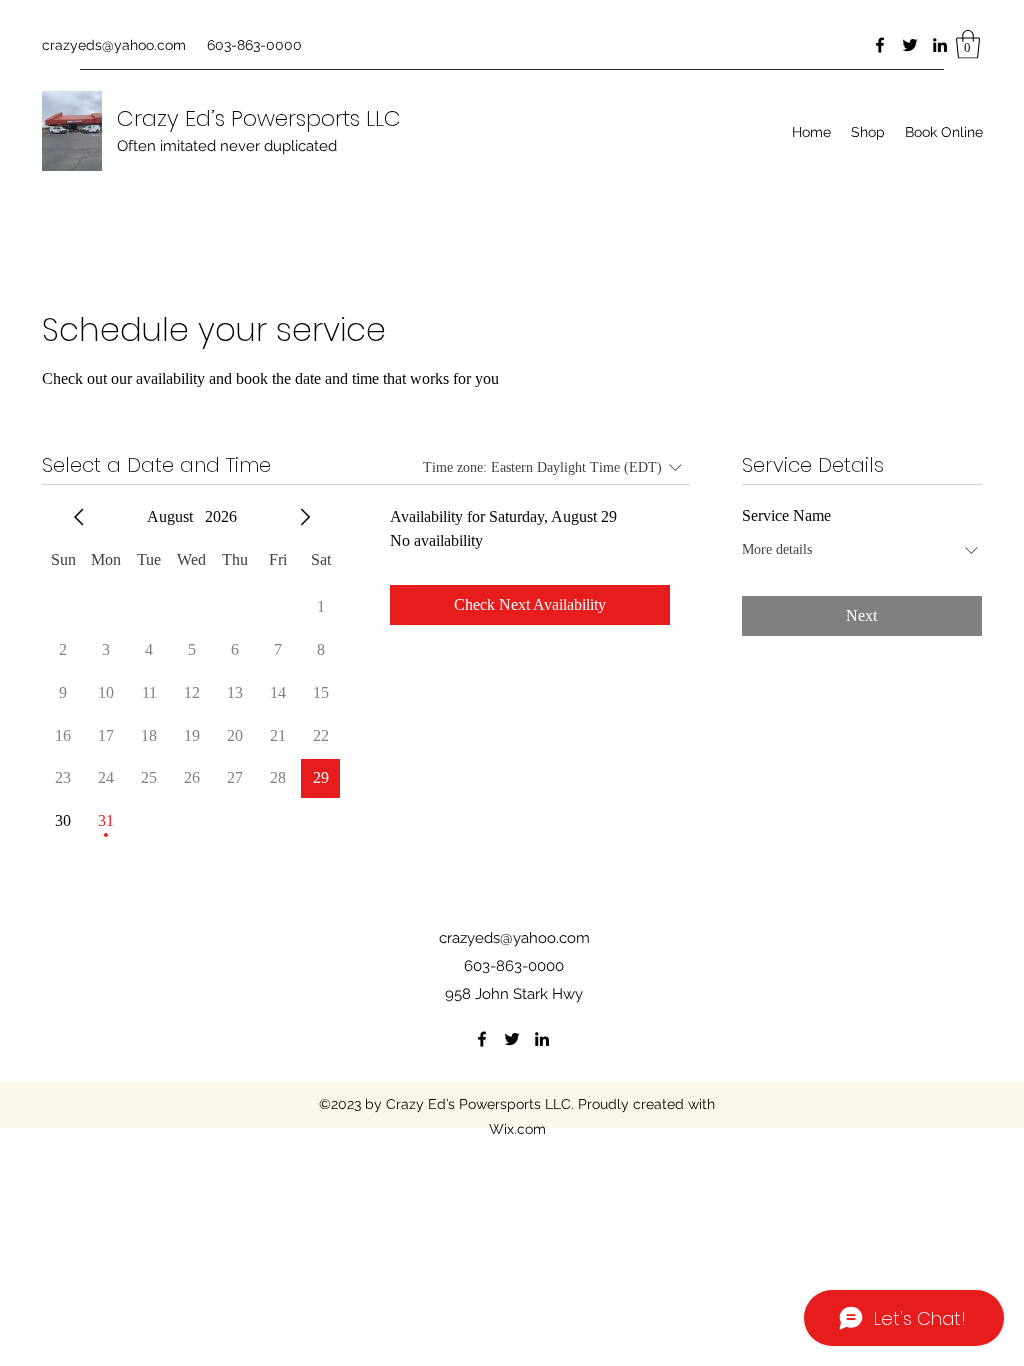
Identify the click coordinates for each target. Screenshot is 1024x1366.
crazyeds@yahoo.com (114, 45)
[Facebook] (880, 45)
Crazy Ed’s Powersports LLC (259, 118)
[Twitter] (910, 45)
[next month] (305, 517)
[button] (968, 44)
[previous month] (79, 517)
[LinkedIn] (940, 45)
